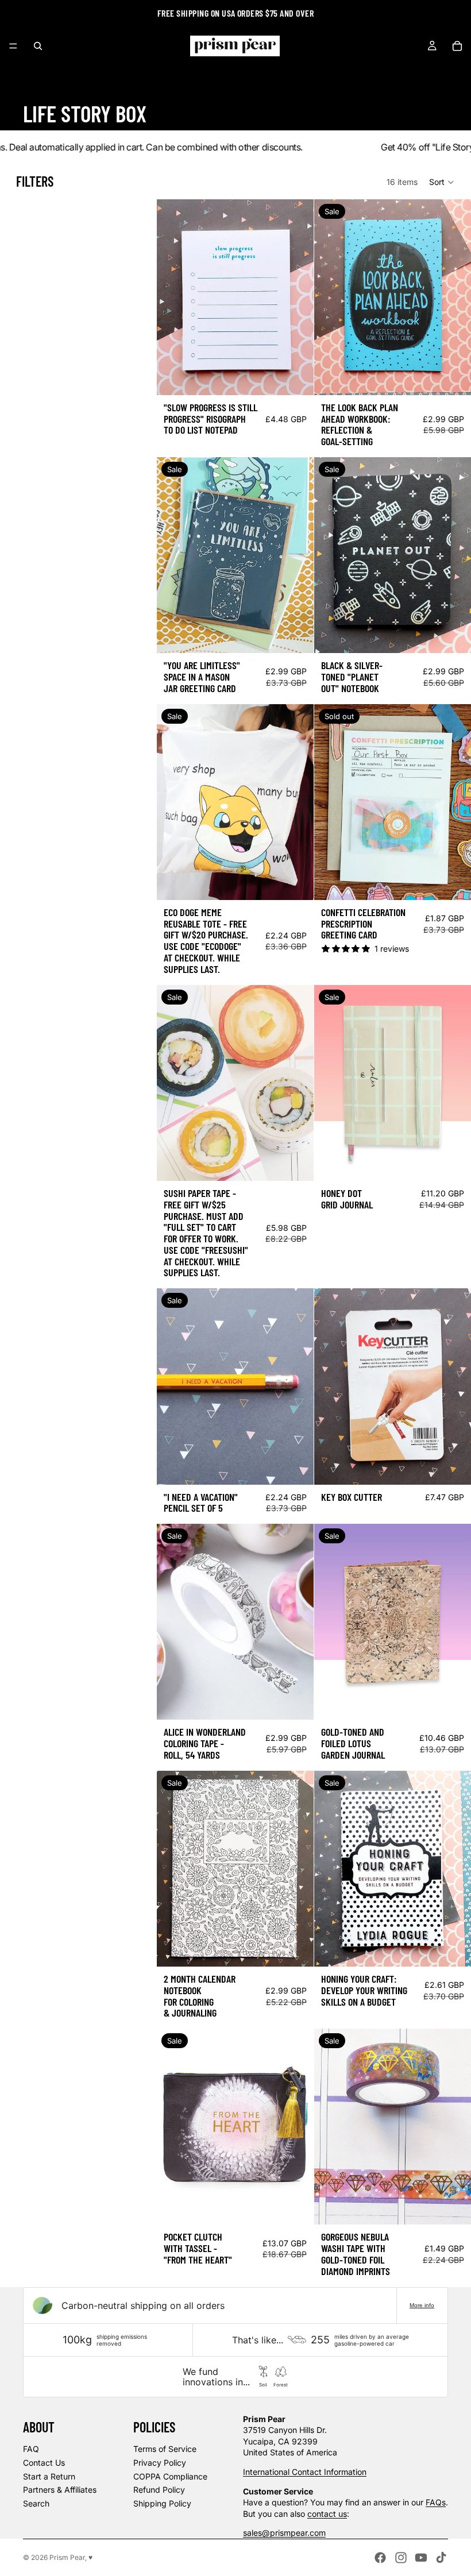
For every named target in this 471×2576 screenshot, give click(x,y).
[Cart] (457, 46)
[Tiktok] (441, 2558)
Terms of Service (165, 2449)
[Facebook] (380, 2558)
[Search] (38, 46)
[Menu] (13, 46)
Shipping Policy (162, 2503)
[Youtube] (421, 2558)
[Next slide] (454, 555)
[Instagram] (401, 2558)
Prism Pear (67, 2557)
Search (36, 2503)
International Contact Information (305, 2472)
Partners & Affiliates (60, 2490)
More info (422, 2305)
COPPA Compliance (170, 2476)
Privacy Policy (160, 2463)
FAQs (436, 2502)
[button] (442, 182)
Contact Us (44, 2463)
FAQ (31, 2449)
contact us (327, 2514)
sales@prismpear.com (284, 2533)
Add (306, 377)
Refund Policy (159, 2490)
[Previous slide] (331, 555)
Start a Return (49, 2476)
